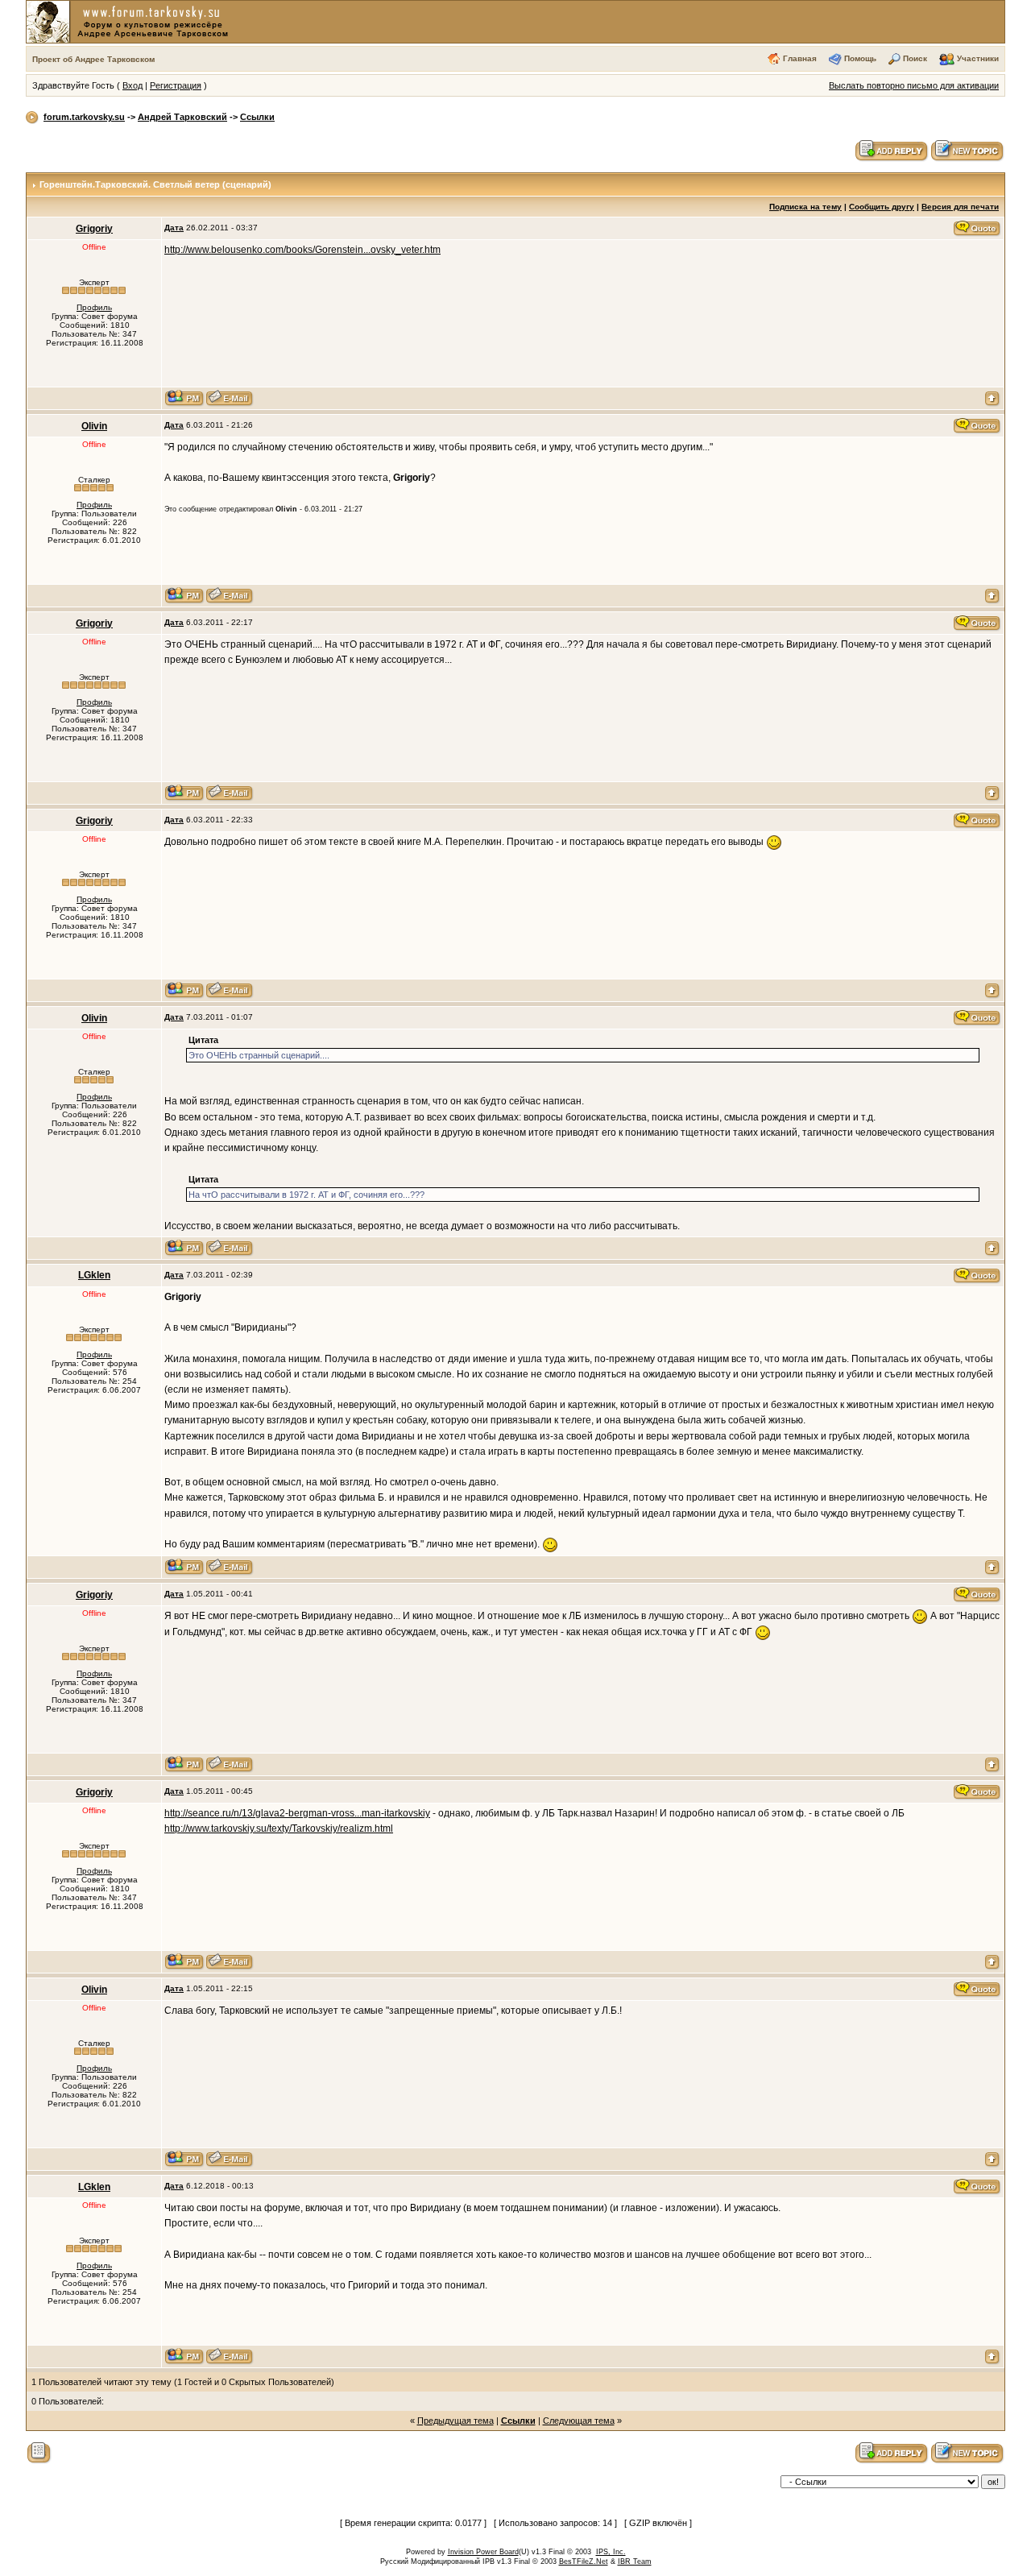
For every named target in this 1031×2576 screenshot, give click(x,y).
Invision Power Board (483, 2552)
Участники (978, 58)
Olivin (94, 426)
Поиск (915, 58)
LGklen (94, 1275)
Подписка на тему (805, 207)
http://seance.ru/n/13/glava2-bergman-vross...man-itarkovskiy (297, 1813)
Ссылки (257, 117)
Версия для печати (960, 207)
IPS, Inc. (611, 2552)
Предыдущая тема (455, 2421)
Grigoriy (94, 229)
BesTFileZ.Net (584, 2562)
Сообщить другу (882, 207)
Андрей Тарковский (182, 117)
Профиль (94, 307)
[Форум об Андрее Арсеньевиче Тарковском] (130, 21)
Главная (800, 58)
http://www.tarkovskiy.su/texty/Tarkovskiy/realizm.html (279, 1828)
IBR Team (635, 2562)
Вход (132, 85)
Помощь (860, 58)
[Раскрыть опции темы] (39, 2452)
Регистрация (176, 85)
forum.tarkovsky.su (84, 117)
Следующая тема (579, 2421)
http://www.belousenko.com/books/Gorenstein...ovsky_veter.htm (302, 250)
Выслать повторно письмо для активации (914, 85)
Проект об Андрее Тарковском (93, 59)
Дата (174, 228)
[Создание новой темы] (967, 150)
